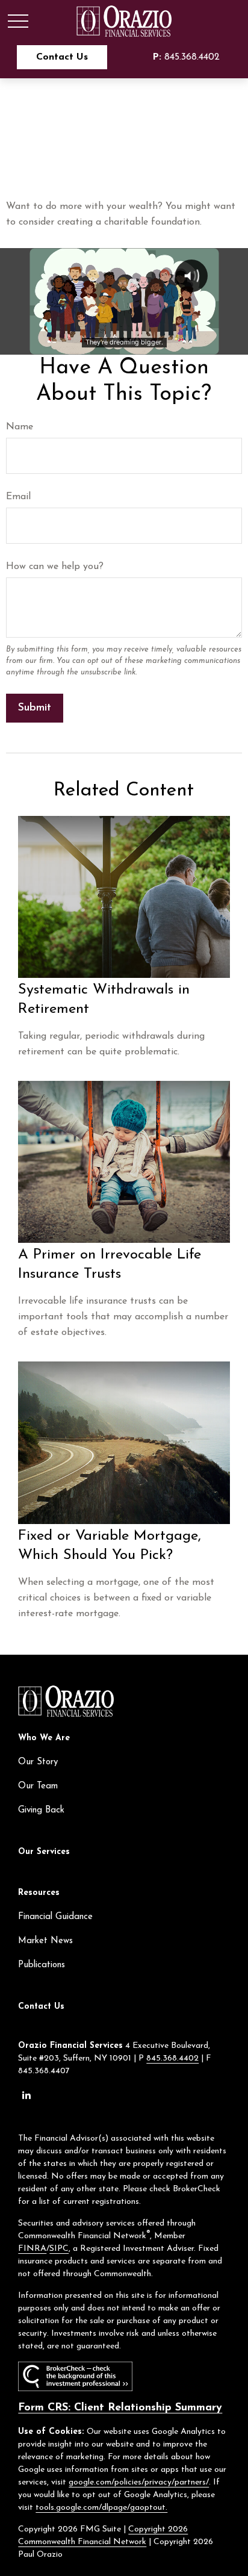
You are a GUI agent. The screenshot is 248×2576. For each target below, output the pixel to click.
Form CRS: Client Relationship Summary (120, 2408)
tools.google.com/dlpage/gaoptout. (101, 2508)
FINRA (32, 2249)
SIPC (59, 2249)
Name (20, 427)
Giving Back (41, 1810)
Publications (42, 1965)
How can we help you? (55, 567)
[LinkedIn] (26, 2095)
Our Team (38, 1786)
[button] (62, 57)
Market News (45, 1941)
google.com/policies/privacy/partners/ (139, 2482)
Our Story (38, 1762)
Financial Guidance (55, 1917)
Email (18, 497)
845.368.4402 (186, 57)
